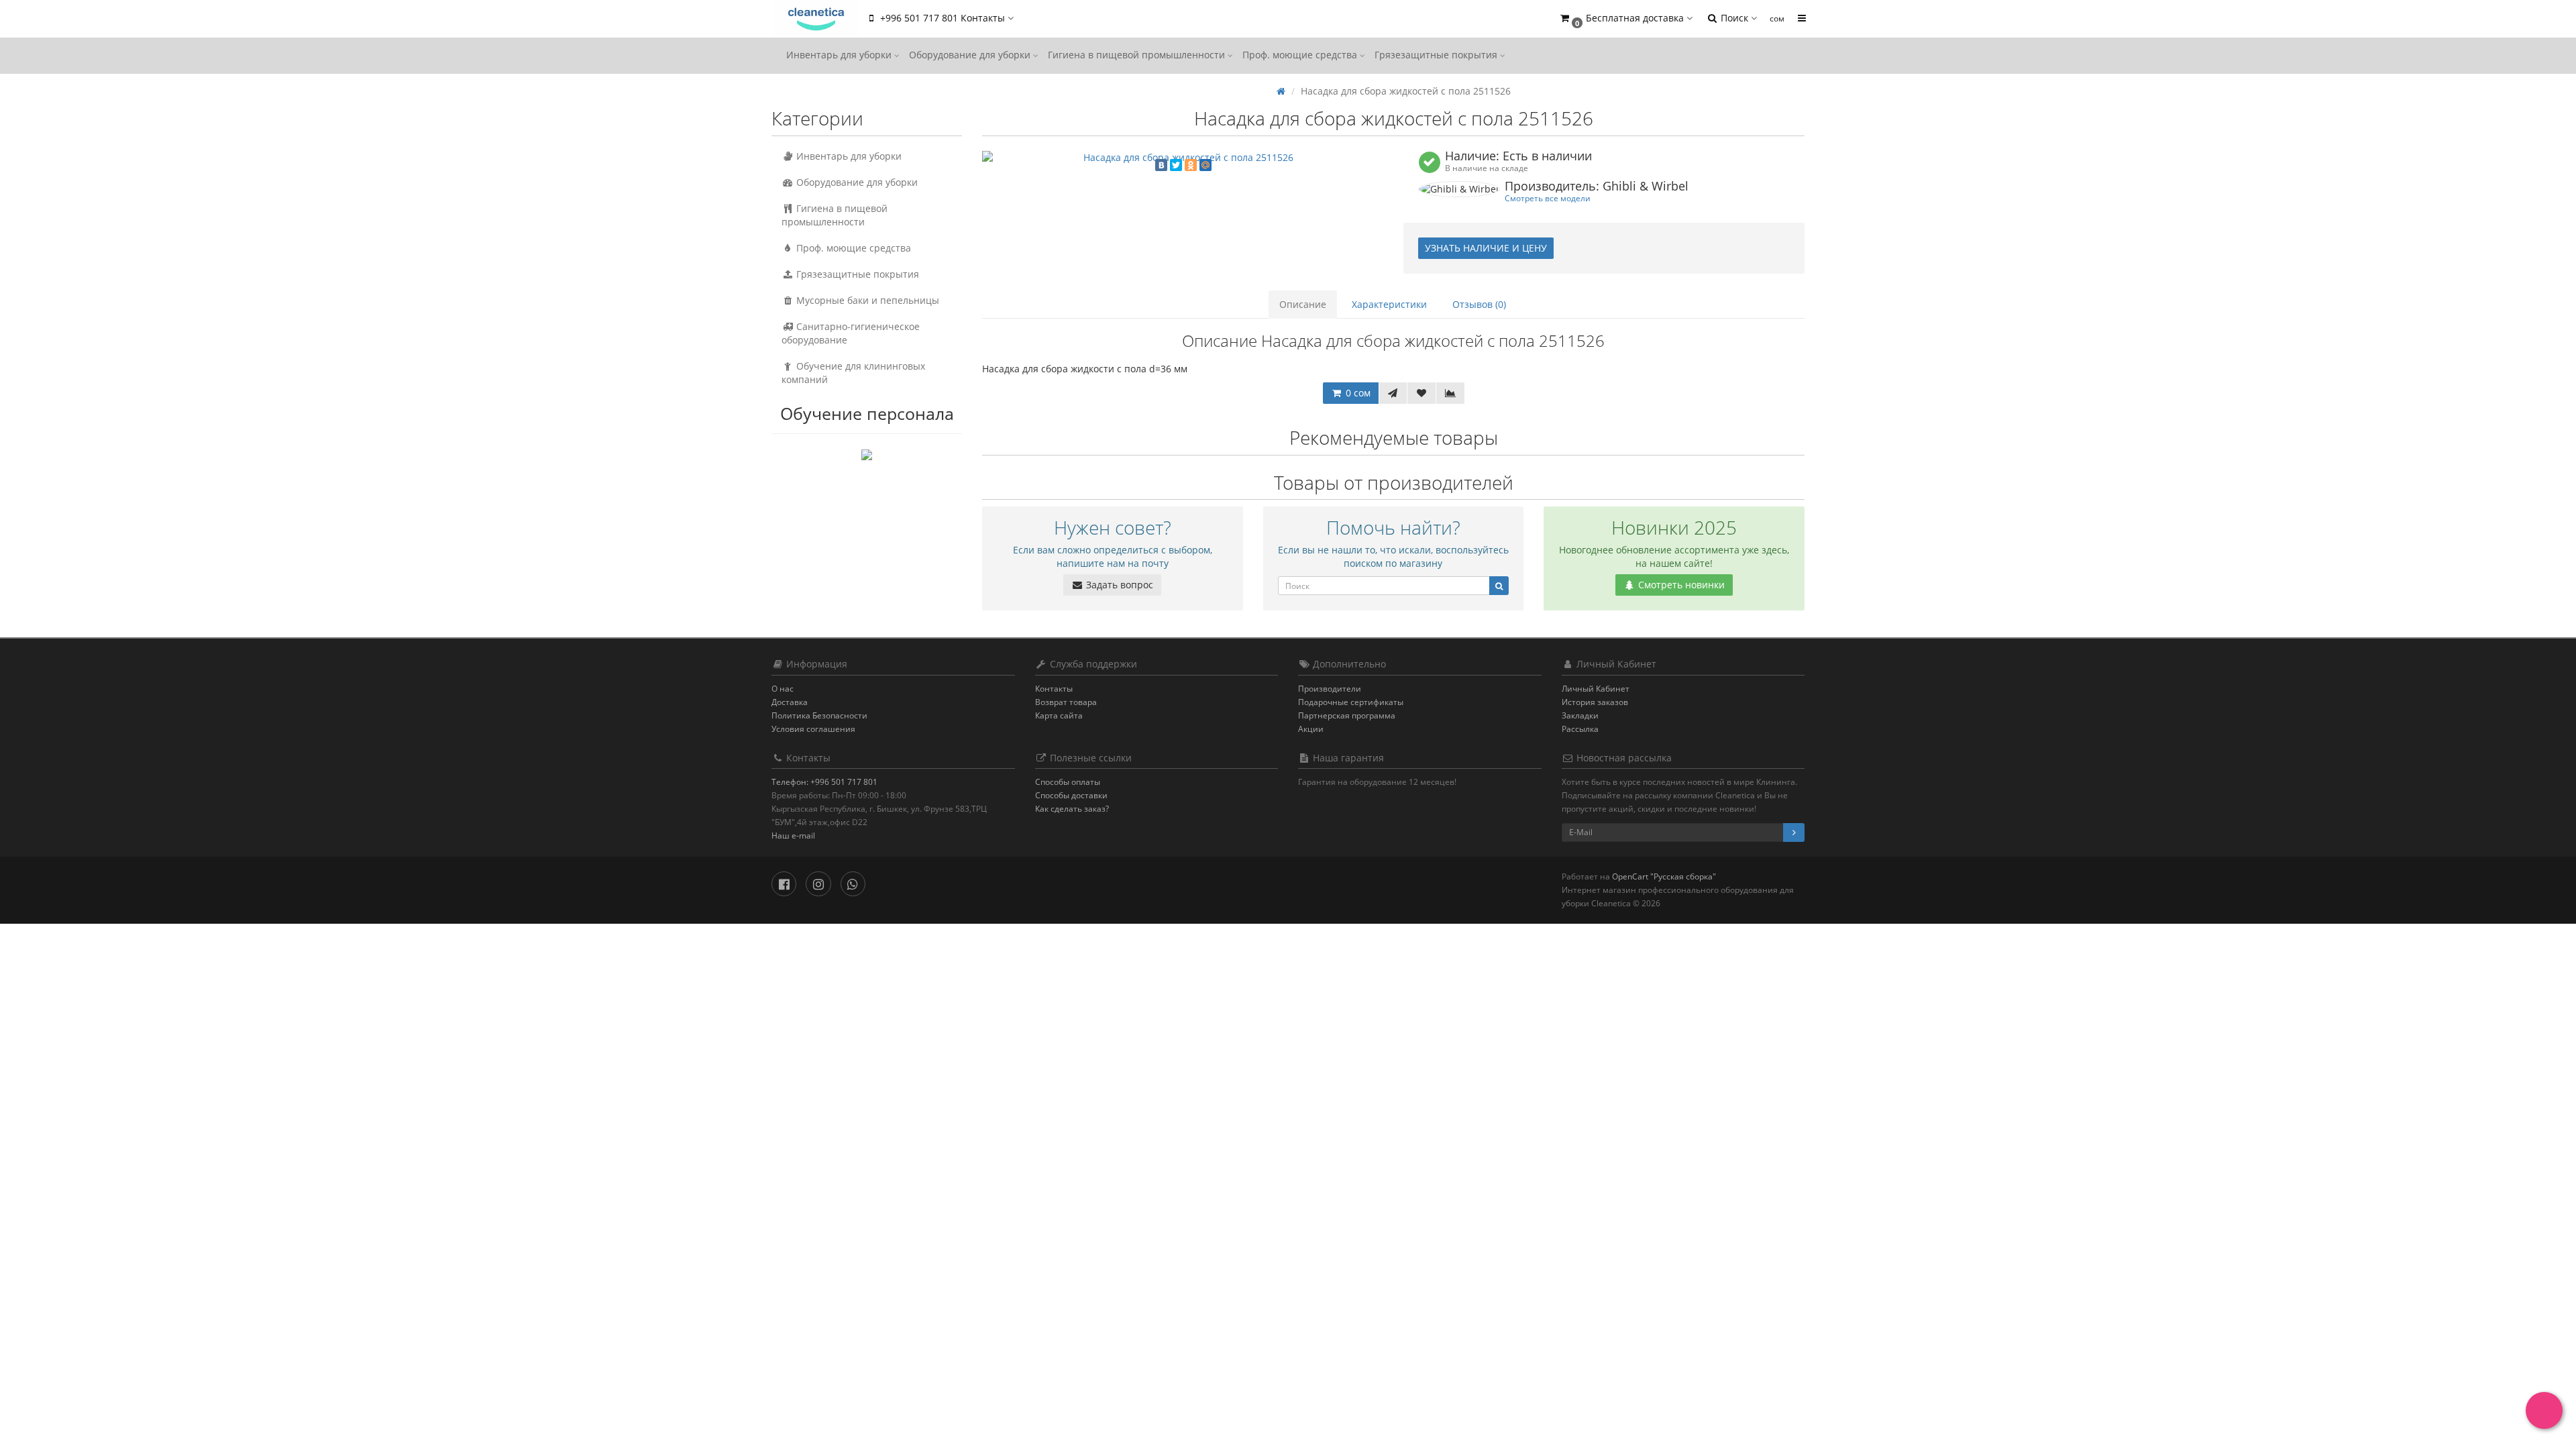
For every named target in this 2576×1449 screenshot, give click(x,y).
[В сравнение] (1450, 393)
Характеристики (1389, 304)
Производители (1330, 689)
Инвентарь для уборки (840, 55)
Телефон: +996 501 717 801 (824, 782)
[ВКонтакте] (1161, 165)
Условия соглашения (813, 729)
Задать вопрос (1118, 585)
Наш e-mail (793, 836)
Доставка (790, 702)
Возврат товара (1066, 702)
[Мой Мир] (1205, 165)
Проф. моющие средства (1301, 55)
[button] (1625, 18)
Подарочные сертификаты (1351, 702)
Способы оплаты (1068, 782)
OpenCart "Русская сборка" (1664, 876)
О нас (783, 689)
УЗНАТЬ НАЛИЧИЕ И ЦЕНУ (1486, 248)
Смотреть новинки (1680, 585)
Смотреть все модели (1548, 198)
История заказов (1595, 702)
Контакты (1054, 689)
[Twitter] (1176, 165)
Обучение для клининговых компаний (853, 373)
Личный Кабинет (1596, 689)
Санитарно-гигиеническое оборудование (851, 333)
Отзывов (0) (1479, 304)
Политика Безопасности (819, 715)
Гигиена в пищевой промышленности (1138, 55)
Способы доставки (1071, 795)
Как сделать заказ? (1072, 809)
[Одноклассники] (1191, 165)
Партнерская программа (1347, 715)
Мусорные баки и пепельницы (866, 300)
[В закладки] (1421, 393)
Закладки (1580, 715)
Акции (1311, 729)
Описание (1303, 304)
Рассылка (1580, 729)
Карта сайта (1059, 715)
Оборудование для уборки (971, 55)
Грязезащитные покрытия (1437, 55)
